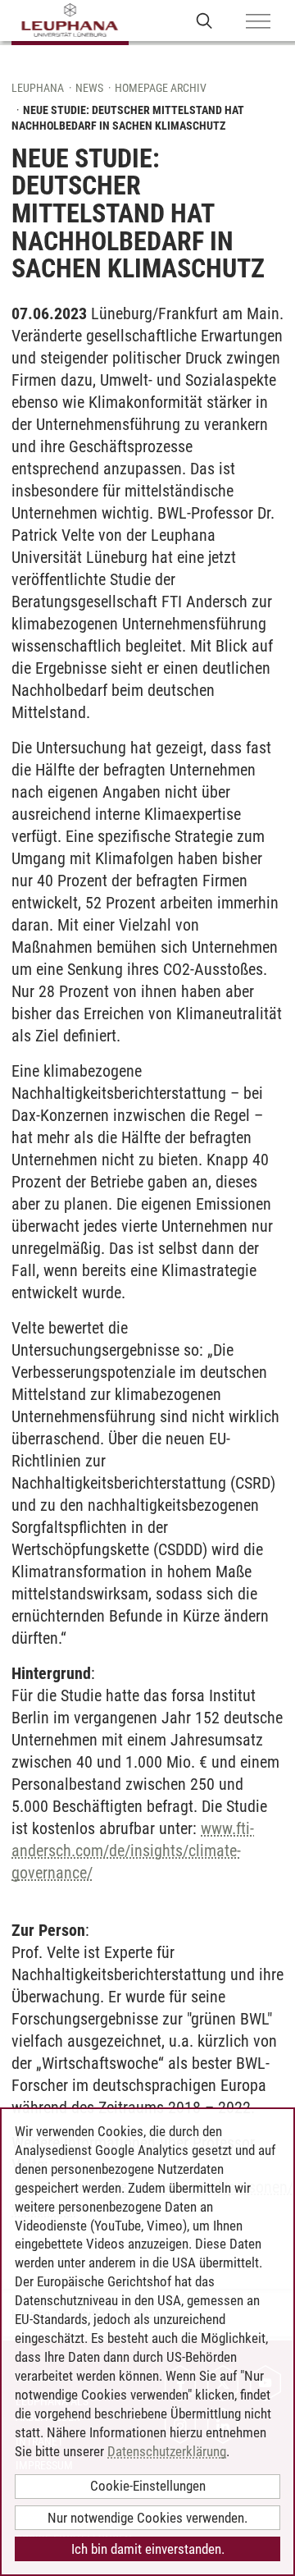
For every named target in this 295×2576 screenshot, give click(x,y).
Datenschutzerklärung (167, 2451)
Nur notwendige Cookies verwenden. (147, 2518)
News (89, 88)
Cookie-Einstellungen (148, 2486)
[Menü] (258, 22)
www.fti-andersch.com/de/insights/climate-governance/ (133, 1851)
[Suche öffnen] (204, 20)
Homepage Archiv (161, 88)
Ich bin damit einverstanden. (148, 2549)
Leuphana (38, 88)
